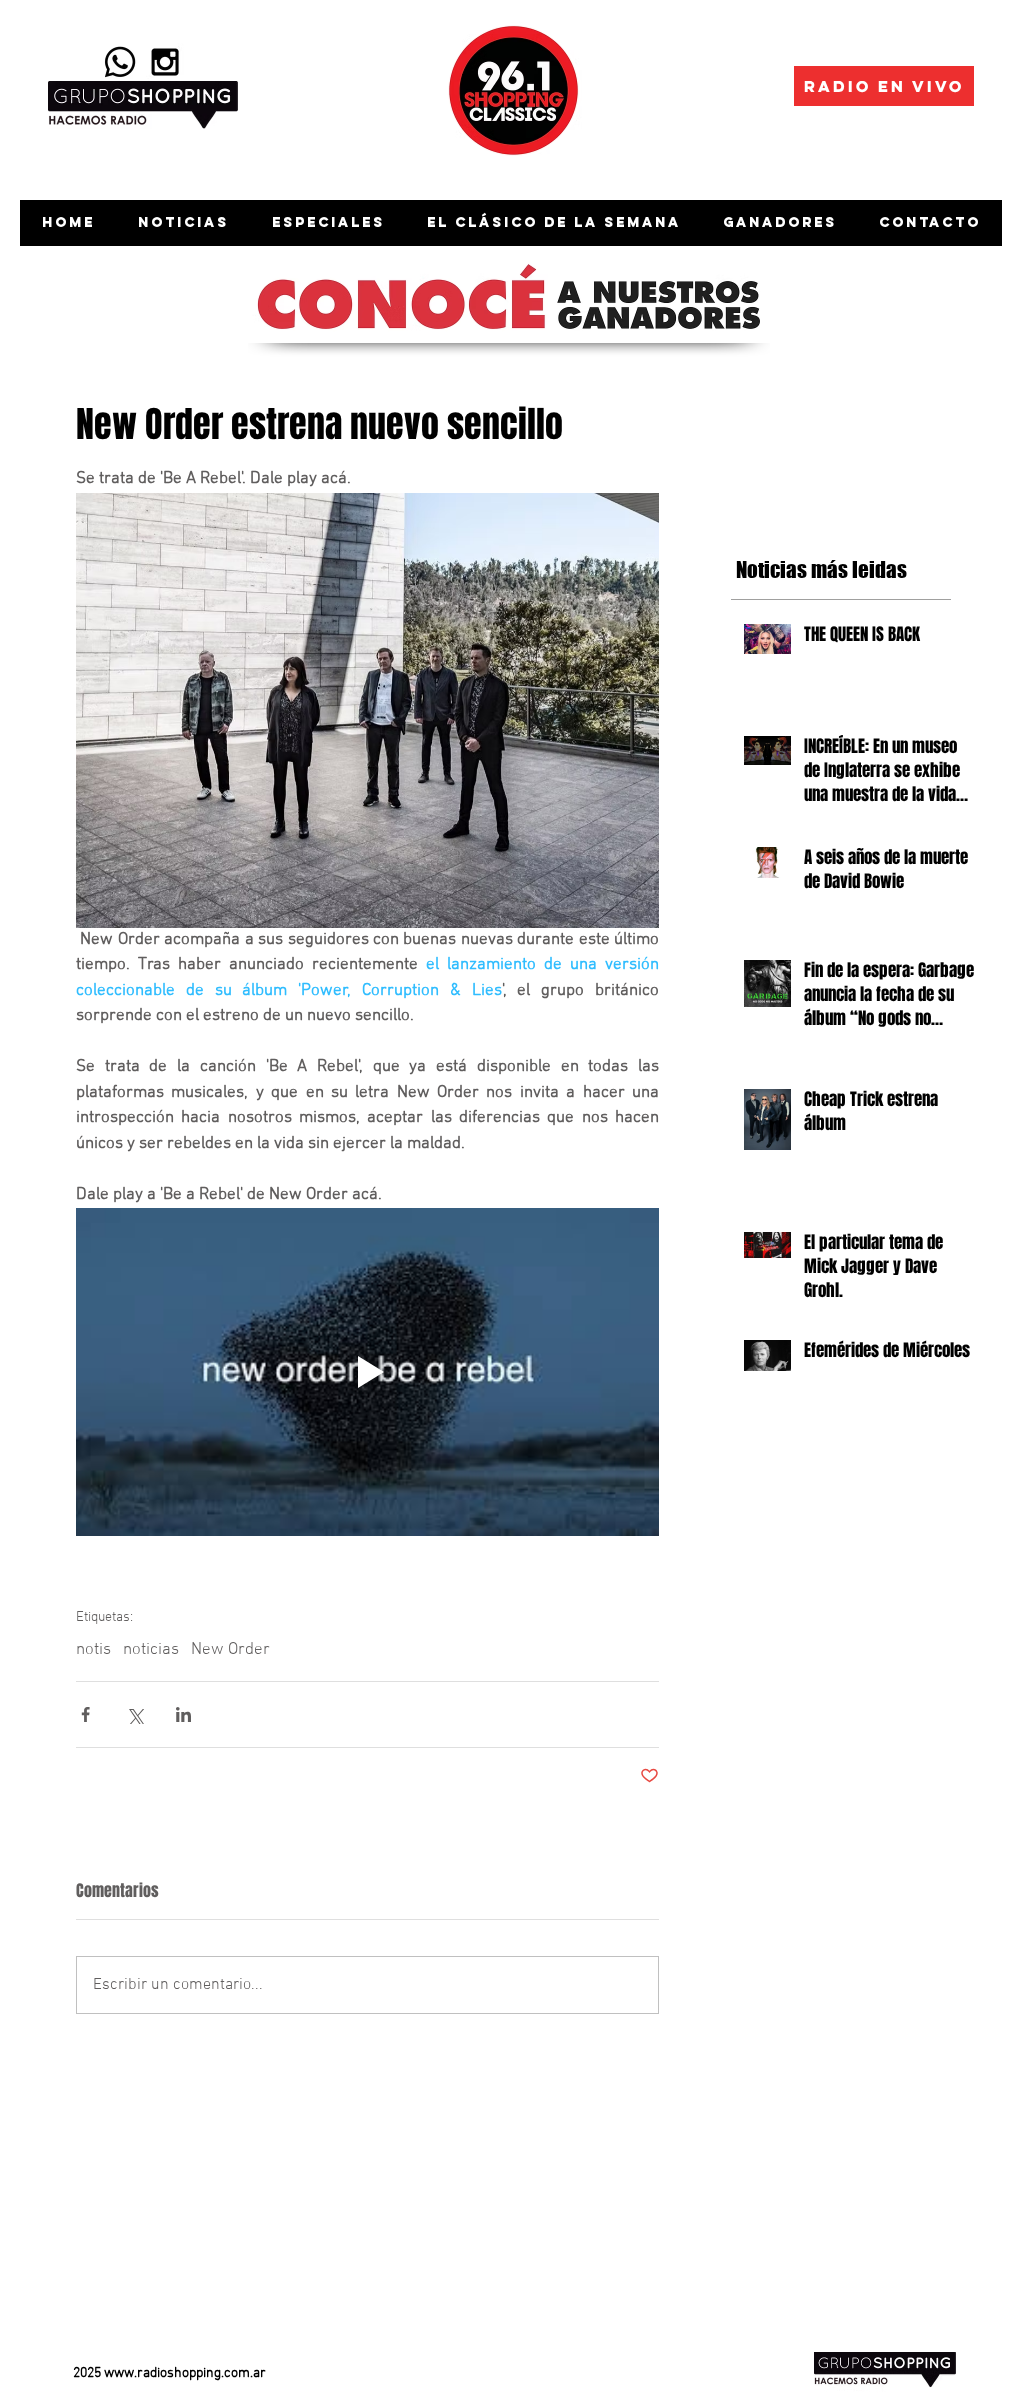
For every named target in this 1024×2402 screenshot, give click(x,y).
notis (93, 1650)
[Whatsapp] (120, 62)
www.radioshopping (162, 2373)
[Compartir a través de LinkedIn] (183, 1714)
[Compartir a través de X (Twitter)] (134, 1714)
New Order (230, 1650)
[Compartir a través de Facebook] (85, 1714)
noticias (151, 1650)
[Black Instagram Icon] (165, 62)
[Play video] (367, 1372)
